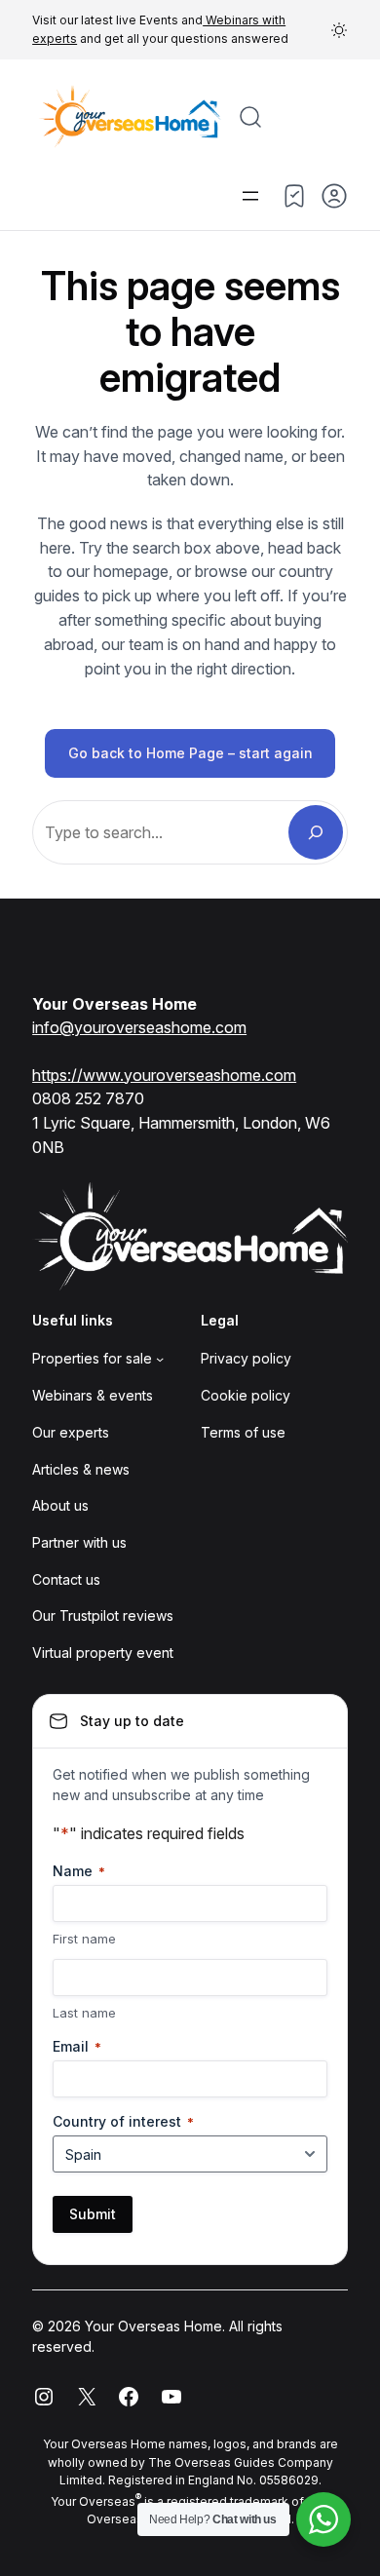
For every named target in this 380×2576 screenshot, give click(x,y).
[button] (339, 30)
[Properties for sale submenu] (160, 1359)
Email (77, 2046)
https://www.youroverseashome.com (164, 1075)
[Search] (316, 832)
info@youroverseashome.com (139, 1027)
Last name (84, 2013)
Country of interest (123, 2121)
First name (84, 1939)
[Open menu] (250, 196)
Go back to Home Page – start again (190, 753)
